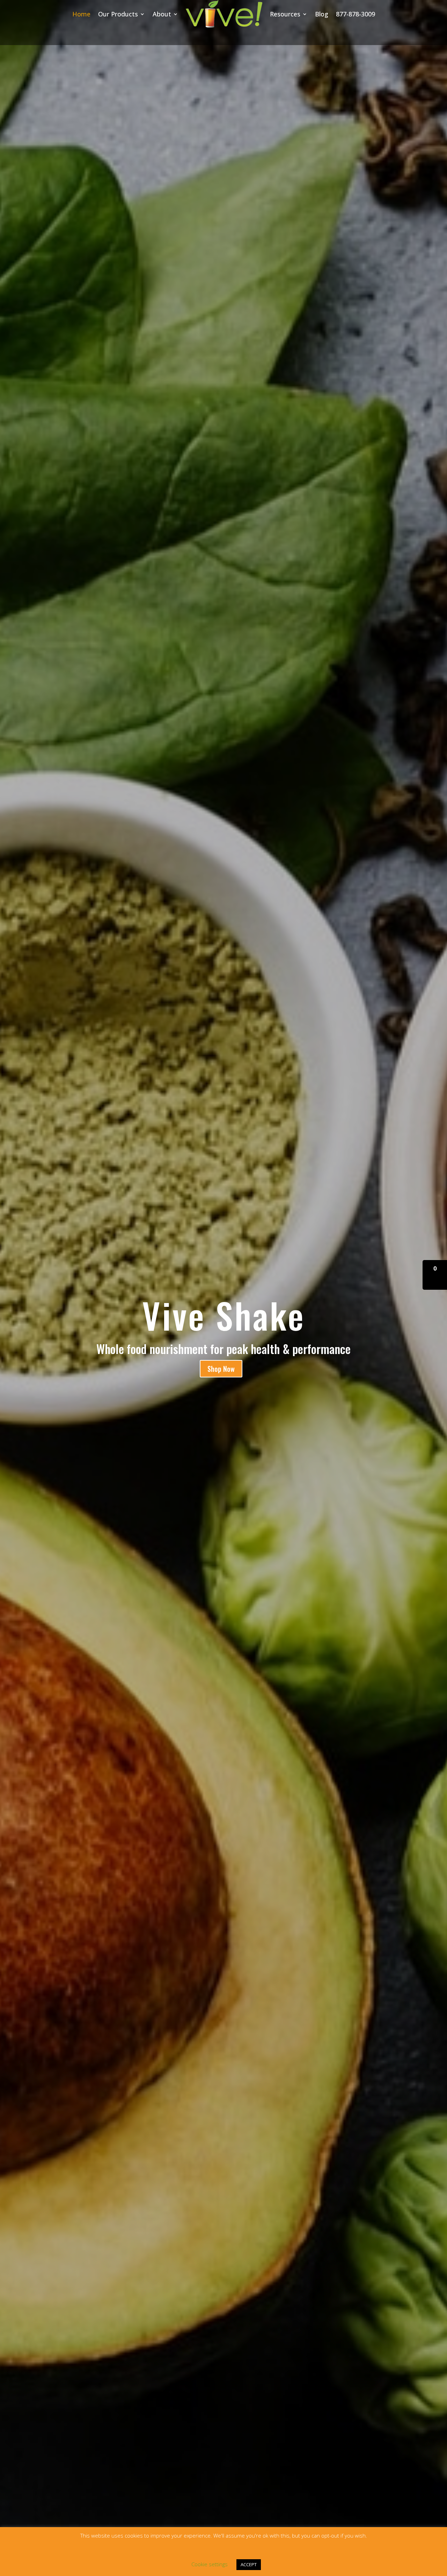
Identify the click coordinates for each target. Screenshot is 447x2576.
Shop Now (221, 1369)
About (162, 14)
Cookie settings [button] (210, 2564)
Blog (322, 14)
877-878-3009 (356, 14)
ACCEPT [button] (249, 2564)
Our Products (118, 14)
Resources (285, 14)
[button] (435, 1275)
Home (81, 14)
